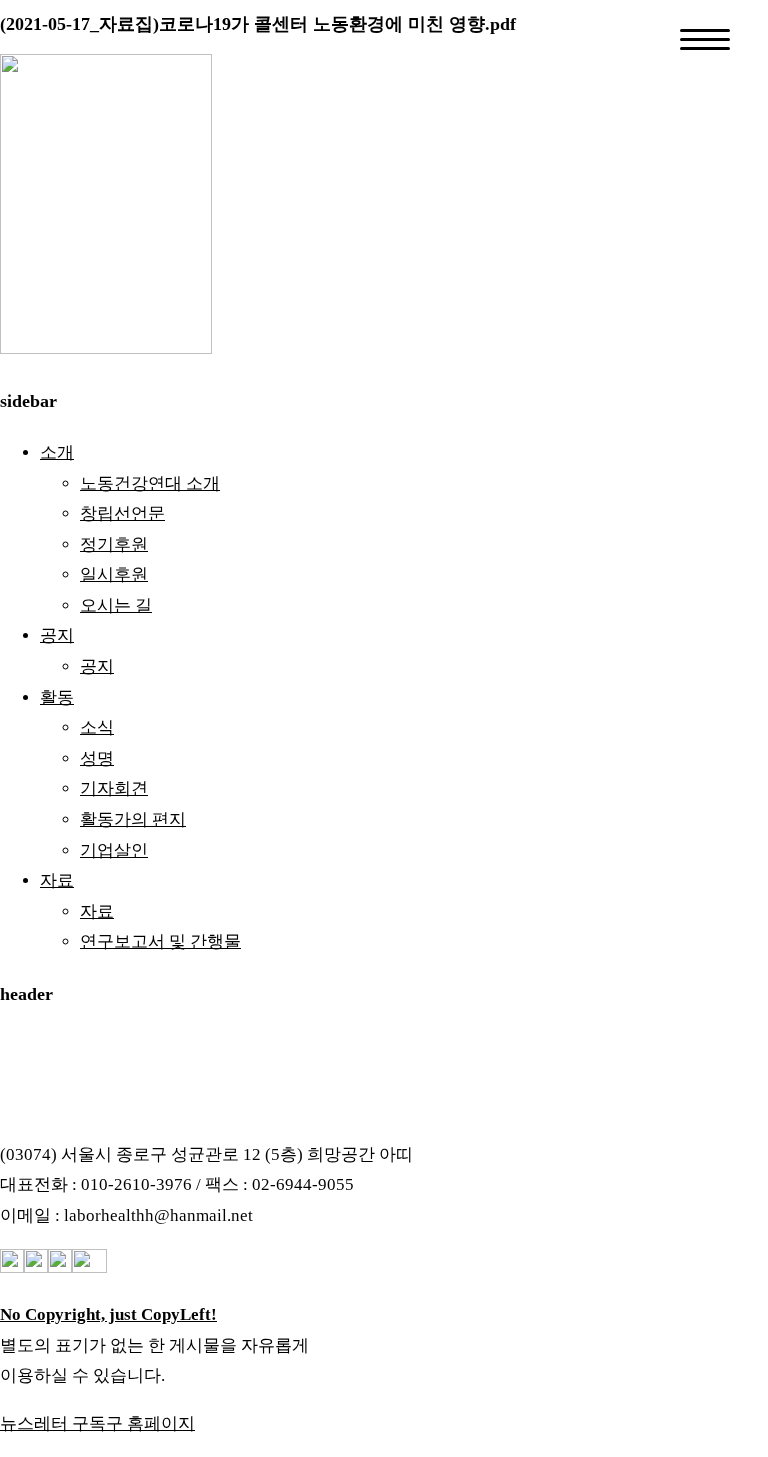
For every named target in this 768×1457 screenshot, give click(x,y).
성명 (97, 758)
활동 (57, 697)
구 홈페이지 (150, 1423)
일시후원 (114, 574)
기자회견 (114, 788)
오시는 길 (116, 605)
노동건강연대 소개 (150, 483)
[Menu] (705, 38)
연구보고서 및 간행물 (160, 941)
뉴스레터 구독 (53, 1423)
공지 (57, 635)
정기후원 (114, 544)
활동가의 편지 (133, 819)
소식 (97, 727)
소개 (57, 452)
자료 (57, 880)
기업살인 (114, 850)
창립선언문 (122, 513)
